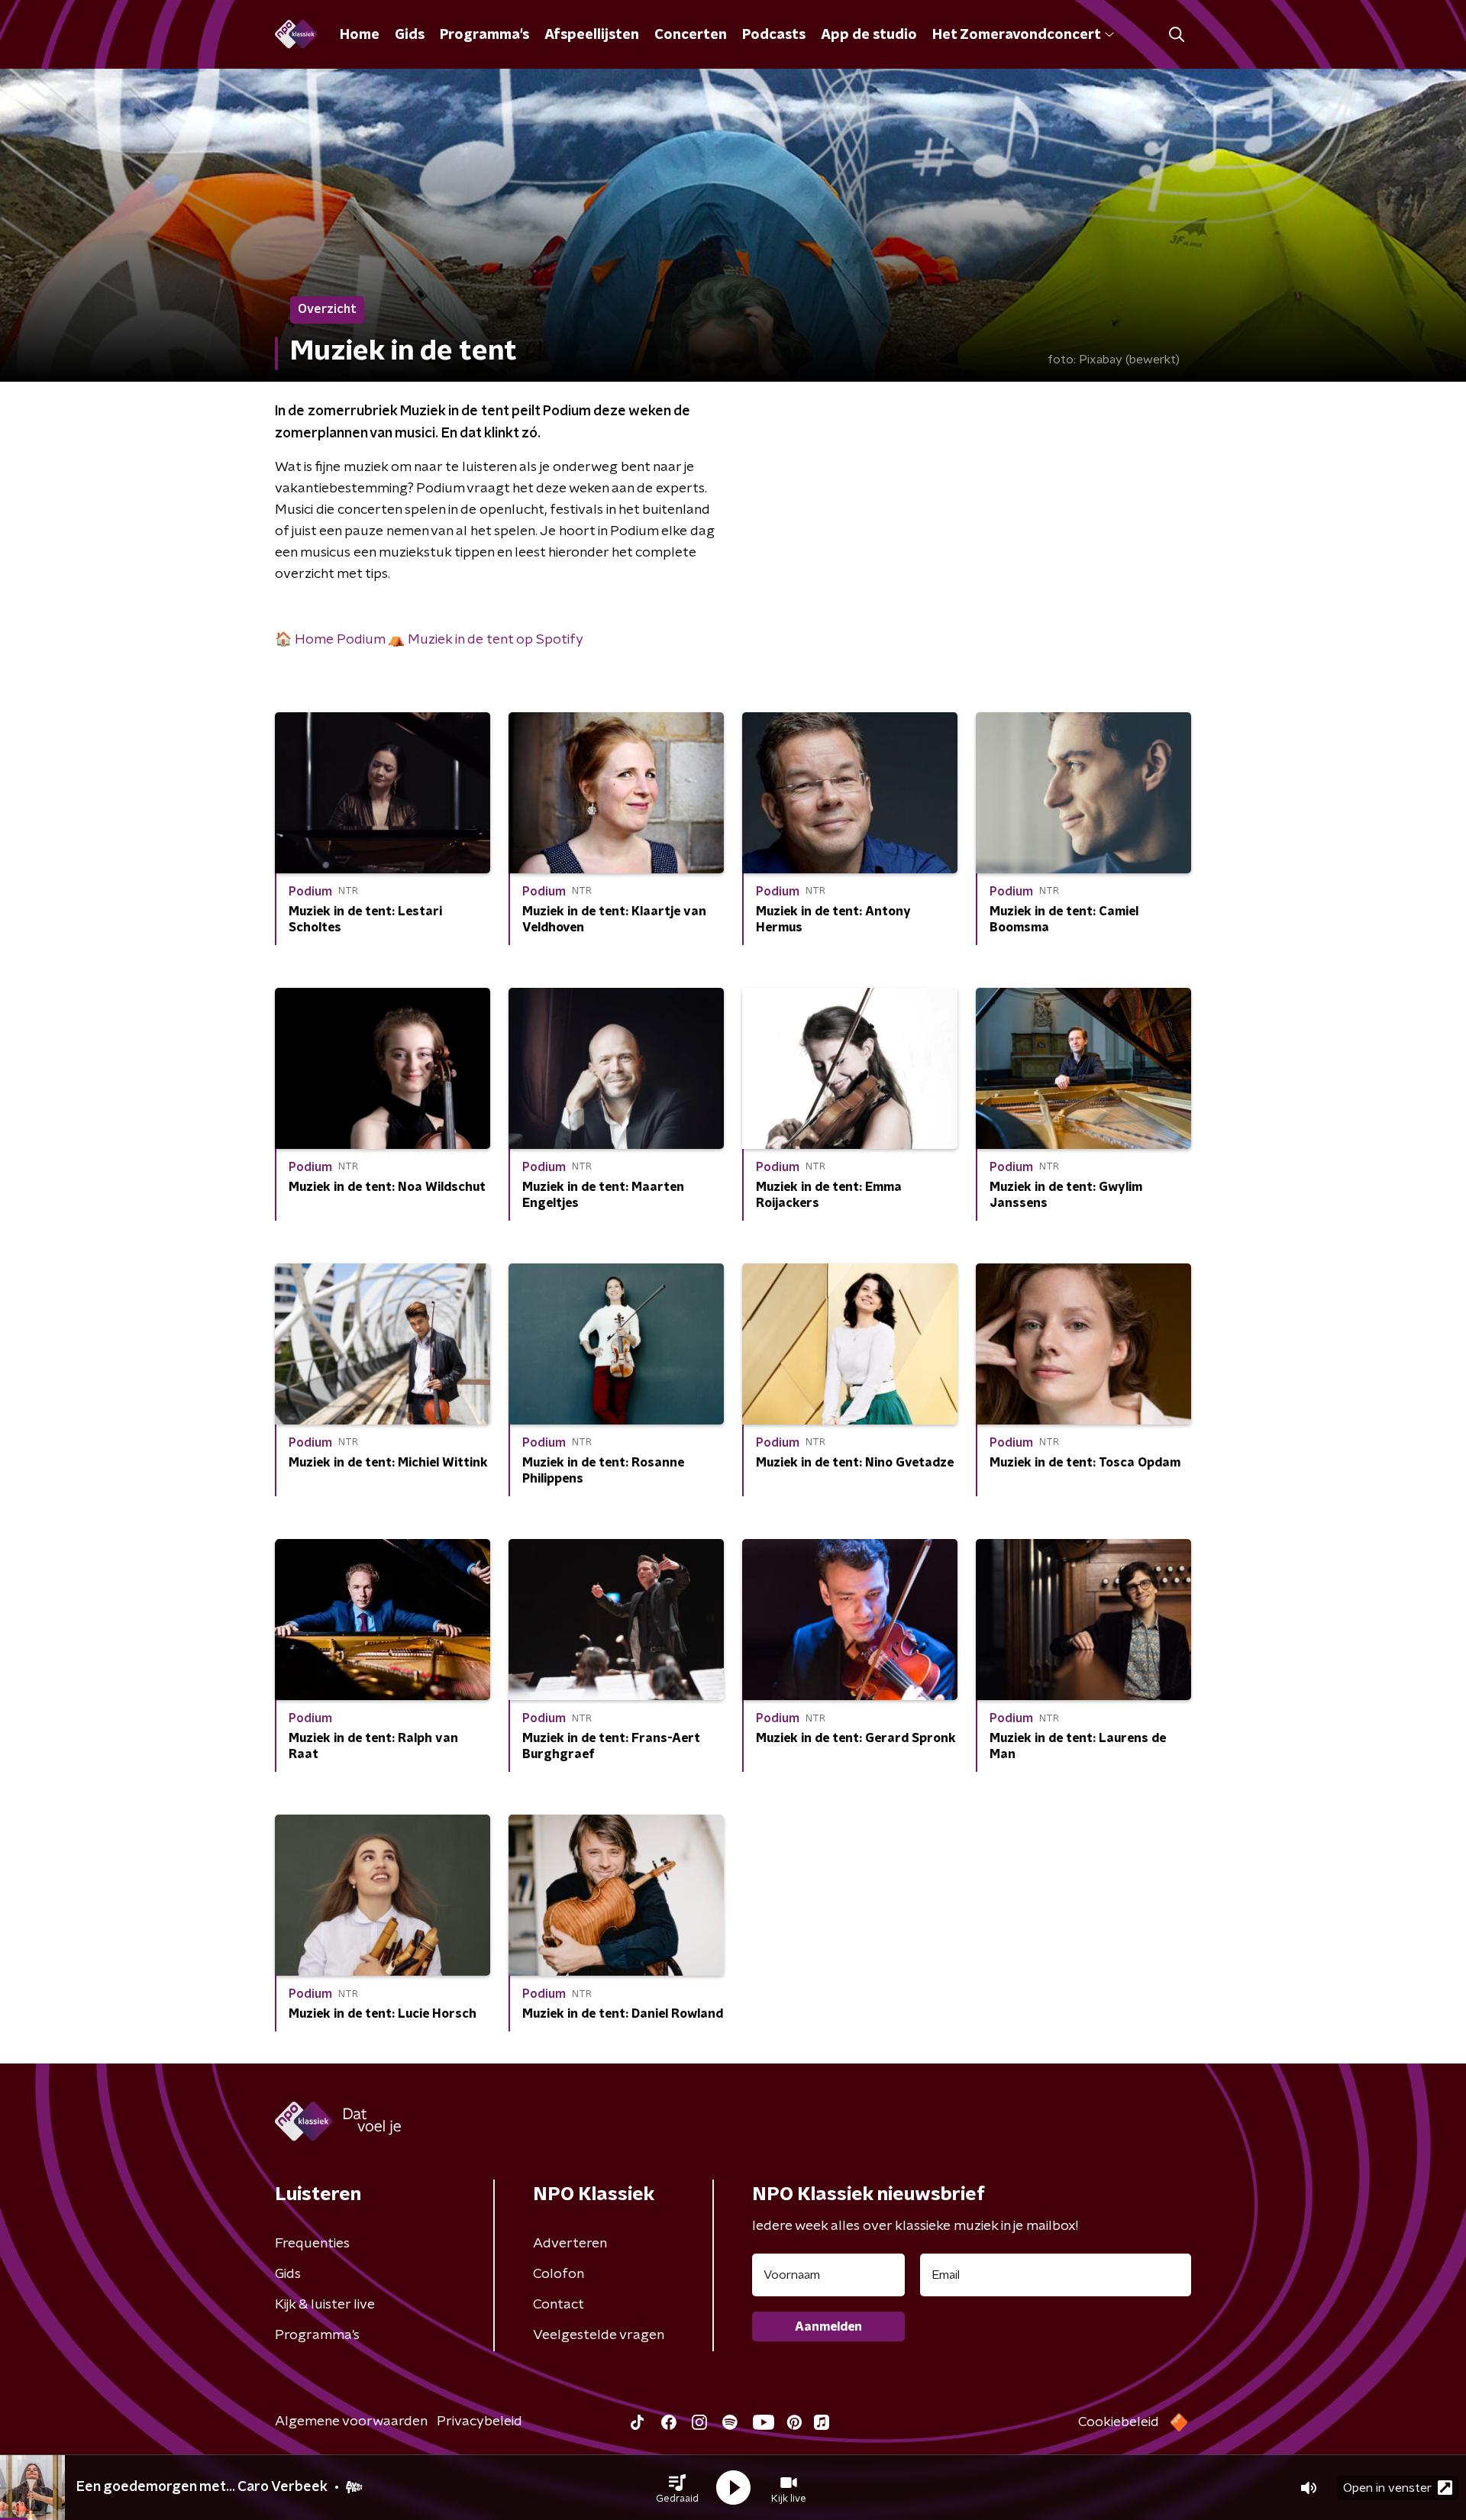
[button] (677, 2488)
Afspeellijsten (592, 35)
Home (360, 35)
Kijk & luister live (325, 2305)
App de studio (869, 35)
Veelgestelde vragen (599, 2335)
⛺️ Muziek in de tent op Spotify (486, 640)
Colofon (559, 2274)
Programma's (484, 35)
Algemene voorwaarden (351, 2422)
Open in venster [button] (1387, 2488)
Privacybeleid (480, 2422)
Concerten (691, 35)
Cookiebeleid (1119, 2422)
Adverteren (570, 2244)
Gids (410, 35)
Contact (559, 2305)
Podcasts (774, 35)
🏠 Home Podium (330, 640)
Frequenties (312, 2244)
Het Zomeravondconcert (1016, 35)
